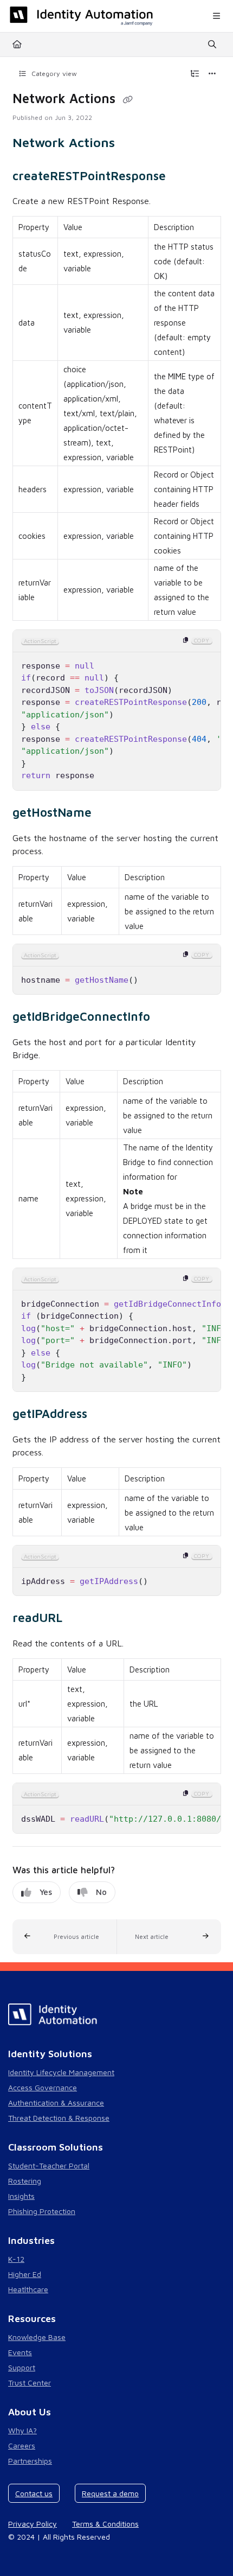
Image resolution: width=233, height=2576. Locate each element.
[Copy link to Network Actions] (132, 144)
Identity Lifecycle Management (61, 2072)
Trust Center (30, 2383)
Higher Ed (25, 2274)
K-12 (16, 2259)
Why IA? (22, 2430)
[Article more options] (212, 74)
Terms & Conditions (105, 2524)
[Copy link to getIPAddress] (104, 1415)
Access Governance (43, 2087)
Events (20, 2352)
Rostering (25, 2181)
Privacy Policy (33, 2524)
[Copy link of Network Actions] (128, 100)
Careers (22, 2445)
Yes (46, 1892)
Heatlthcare (28, 2289)
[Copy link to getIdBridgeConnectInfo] (167, 1018)
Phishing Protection (42, 2211)
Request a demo (110, 2493)
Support (22, 2367)
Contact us (34, 2493)
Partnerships (30, 2461)
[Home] (81, 16)
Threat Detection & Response (59, 2118)
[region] (117, 710)
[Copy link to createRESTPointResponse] (183, 177)
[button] (65, 1937)
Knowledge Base (37, 2337)
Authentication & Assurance (56, 2103)
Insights (21, 2196)
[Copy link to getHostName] (108, 814)
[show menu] (216, 16)
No (101, 1892)
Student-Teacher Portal (49, 2165)
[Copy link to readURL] (79, 1619)
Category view (53, 74)
